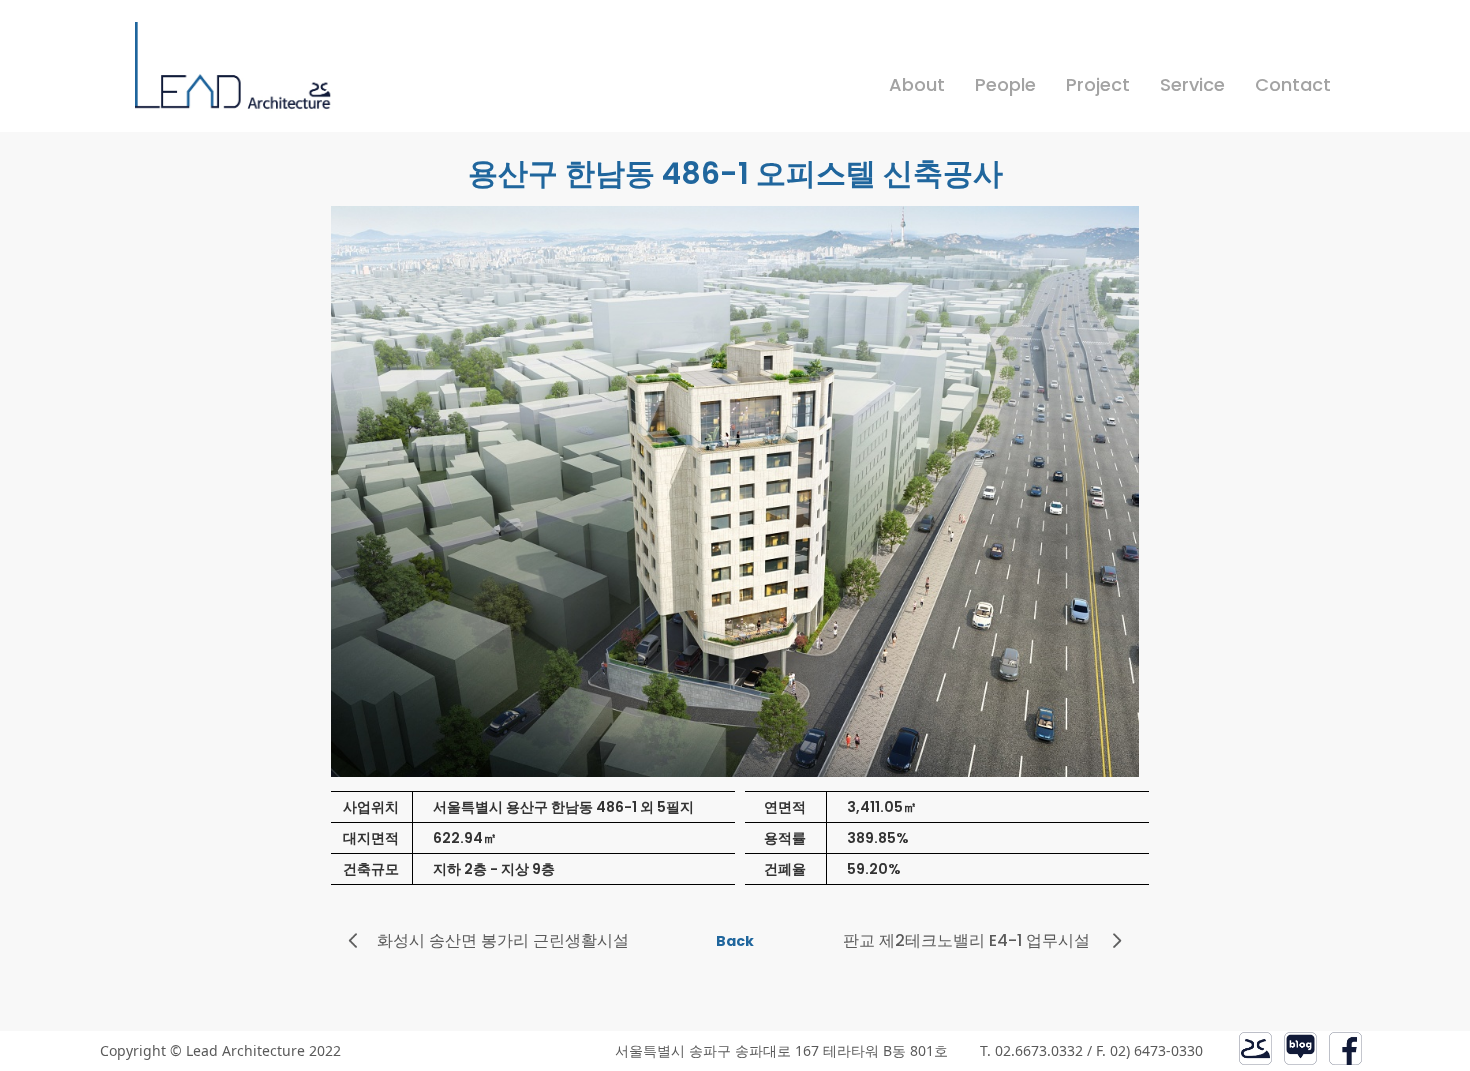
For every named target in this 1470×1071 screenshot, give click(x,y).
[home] (234, 77)
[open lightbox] (735, 498)
